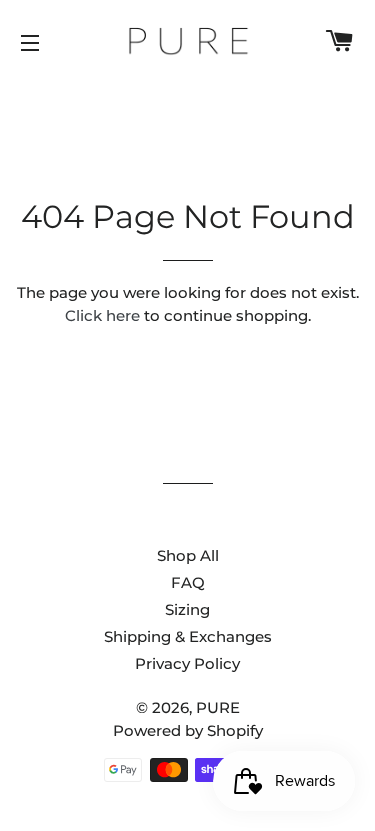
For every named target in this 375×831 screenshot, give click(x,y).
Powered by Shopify (188, 730)
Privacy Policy (187, 663)
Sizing (187, 609)
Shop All (188, 555)
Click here (102, 315)
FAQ (188, 582)
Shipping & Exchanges (188, 636)
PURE (218, 707)
